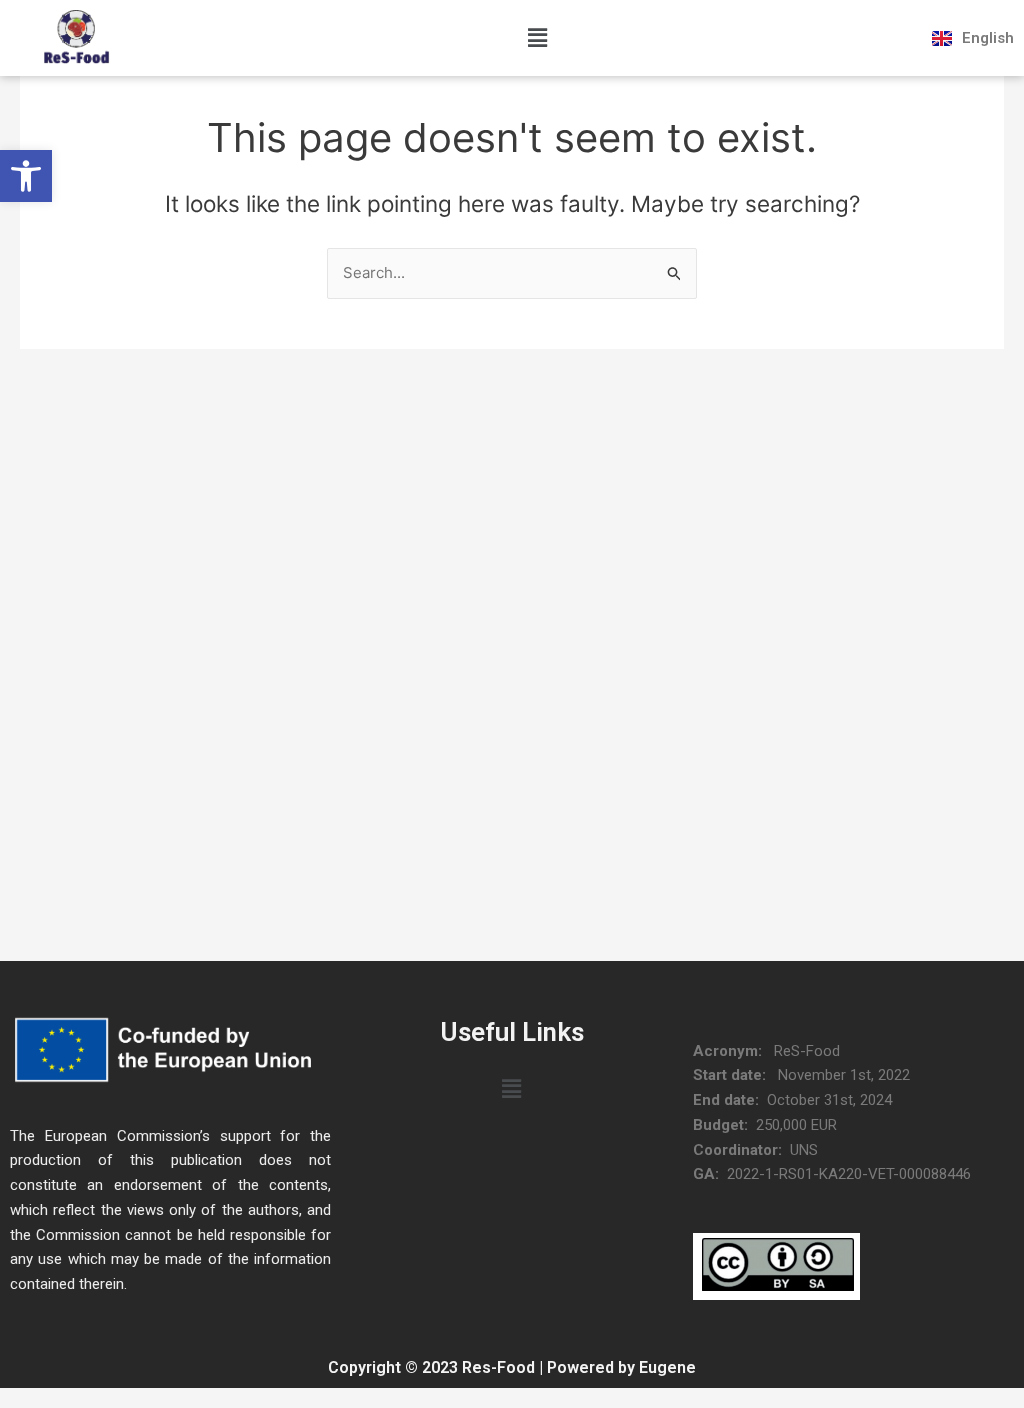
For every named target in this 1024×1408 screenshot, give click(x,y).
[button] (26, 176)
